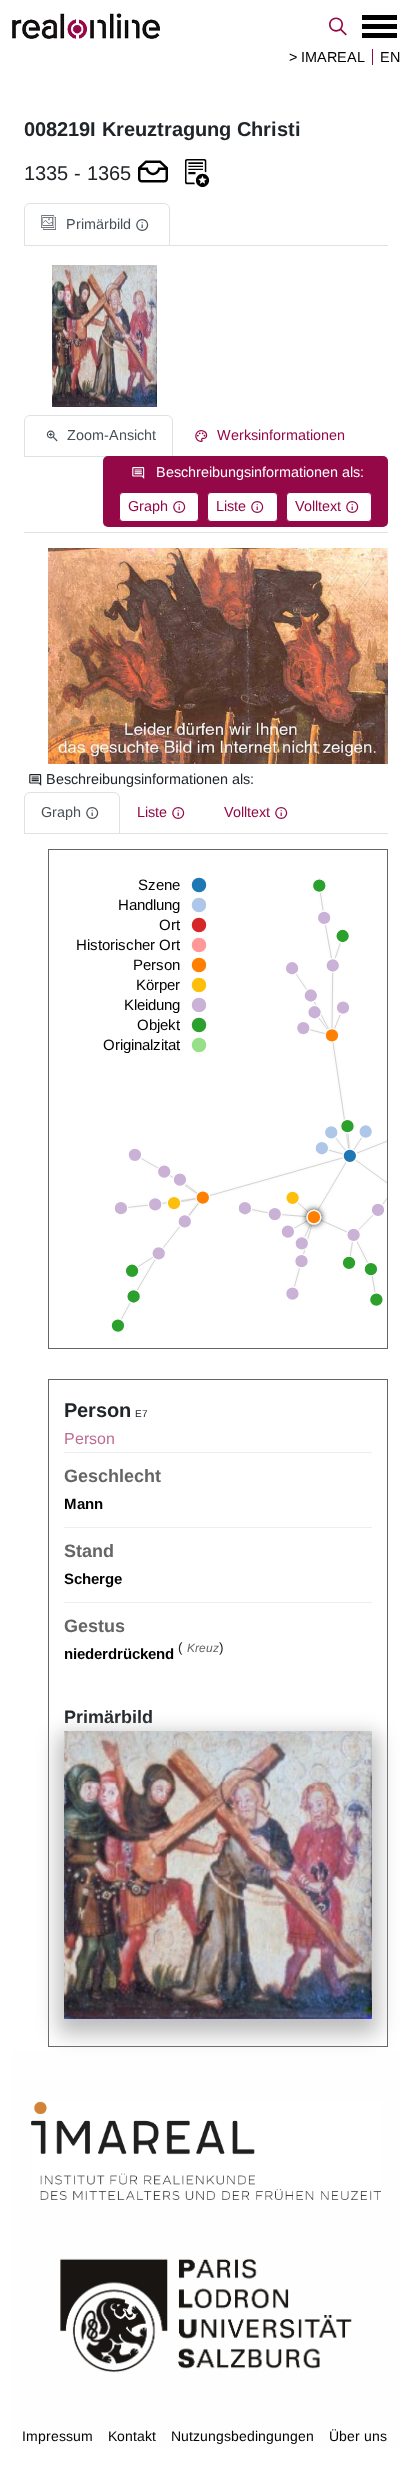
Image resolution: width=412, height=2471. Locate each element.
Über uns (358, 2436)
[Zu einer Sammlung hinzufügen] (197, 173)
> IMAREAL (327, 57)
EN (390, 57)
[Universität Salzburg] (206, 2314)
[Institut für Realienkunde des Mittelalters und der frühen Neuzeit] (206, 2152)
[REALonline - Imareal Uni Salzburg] (206, 26)
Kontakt (132, 2436)
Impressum (57, 2436)
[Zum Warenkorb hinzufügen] (153, 173)
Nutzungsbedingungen (242, 2436)
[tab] (97, 224)
